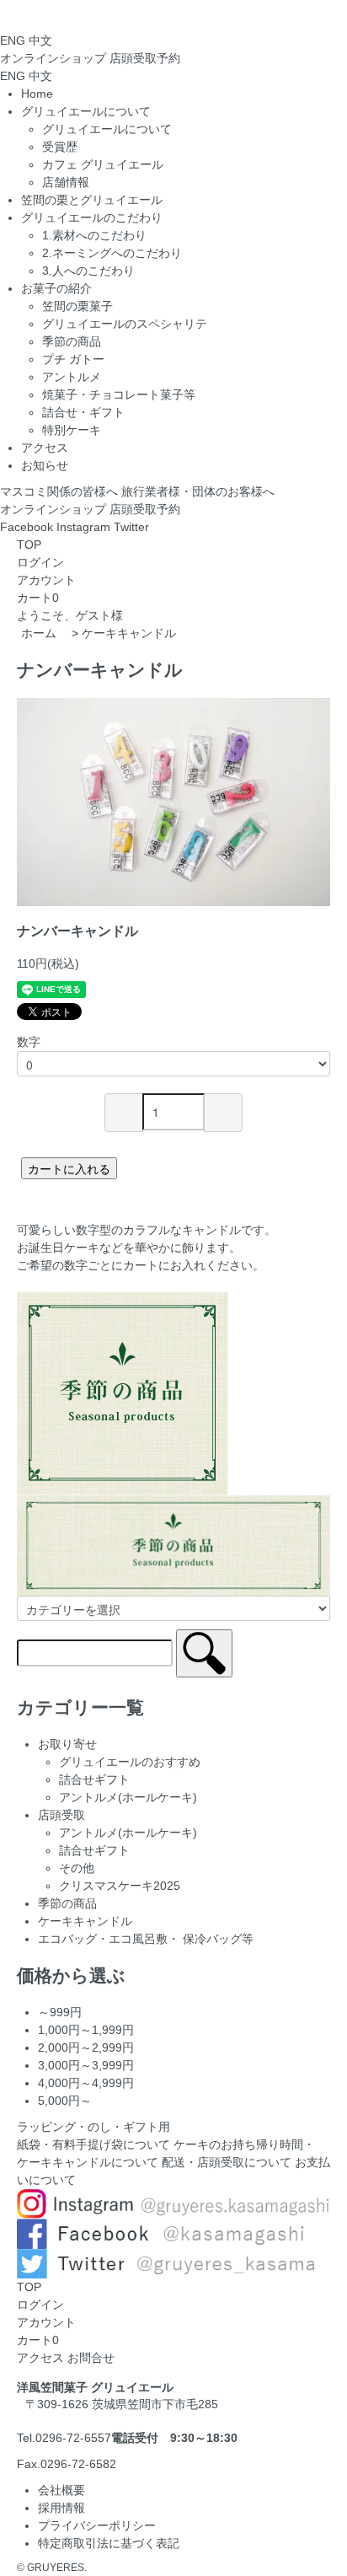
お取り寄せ (67, 1744)
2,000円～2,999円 (86, 2047)
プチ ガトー (73, 359)
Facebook (27, 527)
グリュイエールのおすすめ (130, 1762)
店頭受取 (145, 58)
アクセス (45, 448)
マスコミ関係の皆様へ (59, 491)
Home (37, 94)
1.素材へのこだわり (94, 235)
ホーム (39, 633)
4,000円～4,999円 (86, 2083)
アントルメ (72, 377)
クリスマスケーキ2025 (120, 1886)
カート (35, 598)
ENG (13, 40)
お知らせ (45, 465)
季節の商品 (72, 341)
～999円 (60, 2012)
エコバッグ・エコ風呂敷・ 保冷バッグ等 (146, 1939)
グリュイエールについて (107, 129)
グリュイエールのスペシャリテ (125, 324)
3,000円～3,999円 (86, 2065)
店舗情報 (66, 182)
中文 (40, 40)
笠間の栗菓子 (77, 306)
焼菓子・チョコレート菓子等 (119, 394)
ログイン (40, 562)
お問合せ (91, 2358)
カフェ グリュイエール (103, 164)
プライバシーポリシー (97, 2525)
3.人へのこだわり (88, 271)
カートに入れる (69, 1168)
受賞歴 (60, 147)
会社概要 (61, 2490)
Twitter (131, 527)
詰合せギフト (94, 1779)
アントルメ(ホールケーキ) (128, 1797)
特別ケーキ (72, 430)
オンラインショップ (53, 509)
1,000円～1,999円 (86, 2030)
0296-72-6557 (73, 2438)
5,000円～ (65, 2101)
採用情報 (61, 2508)
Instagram (83, 527)
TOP (29, 545)
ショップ (53, 58)
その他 (77, 1868)
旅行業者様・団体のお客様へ (198, 491)
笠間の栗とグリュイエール (92, 200)
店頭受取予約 (145, 509)
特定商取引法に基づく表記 (109, 2543)
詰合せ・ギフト (83, 412)
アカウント (46, 580)
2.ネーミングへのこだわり (112, 253)
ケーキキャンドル (129, 633)
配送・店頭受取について (227, 2162)
